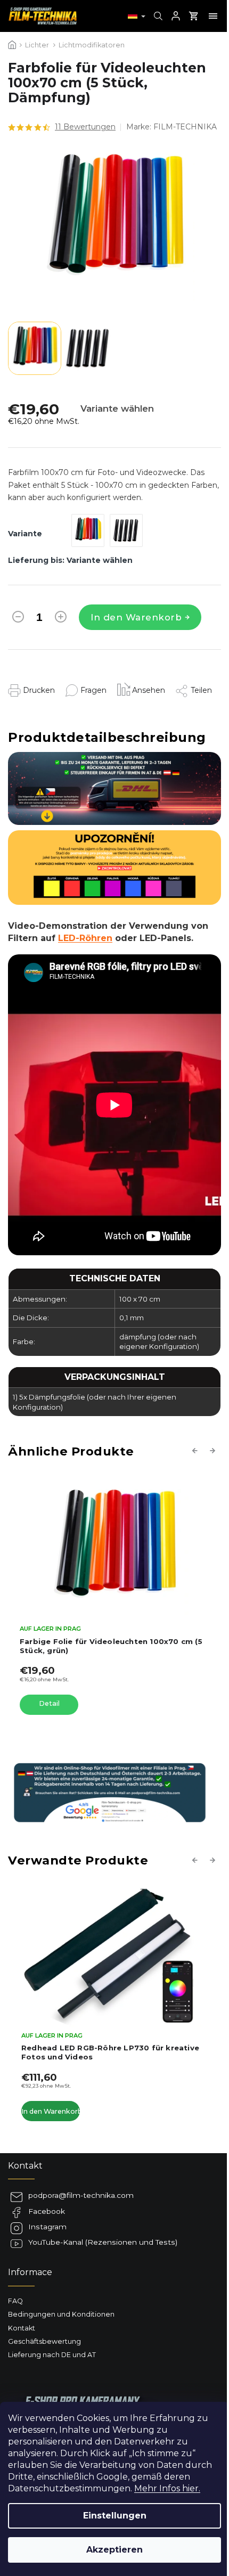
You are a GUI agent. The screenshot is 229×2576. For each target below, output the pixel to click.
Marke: (171, 127)
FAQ (15, 2301)
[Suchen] (157, 16)
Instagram (47, 2227)
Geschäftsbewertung (44, 2341)
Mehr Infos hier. (167, 2488)
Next (214, 1451)
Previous (197, 1451)
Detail (49, 1703)
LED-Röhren (85, 938)
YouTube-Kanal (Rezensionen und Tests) (103, 2242)
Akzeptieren (114, 2550)
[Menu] (213, 16)
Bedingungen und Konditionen (61, 2314)
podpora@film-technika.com (81, 2195)
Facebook (47, 2211)
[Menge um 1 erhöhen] (61, 619)
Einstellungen (115, 2516)
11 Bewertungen (85, 127)
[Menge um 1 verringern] (18, 619)
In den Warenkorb (136, 617)
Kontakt (22, 2328)
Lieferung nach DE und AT (52, 2355)
